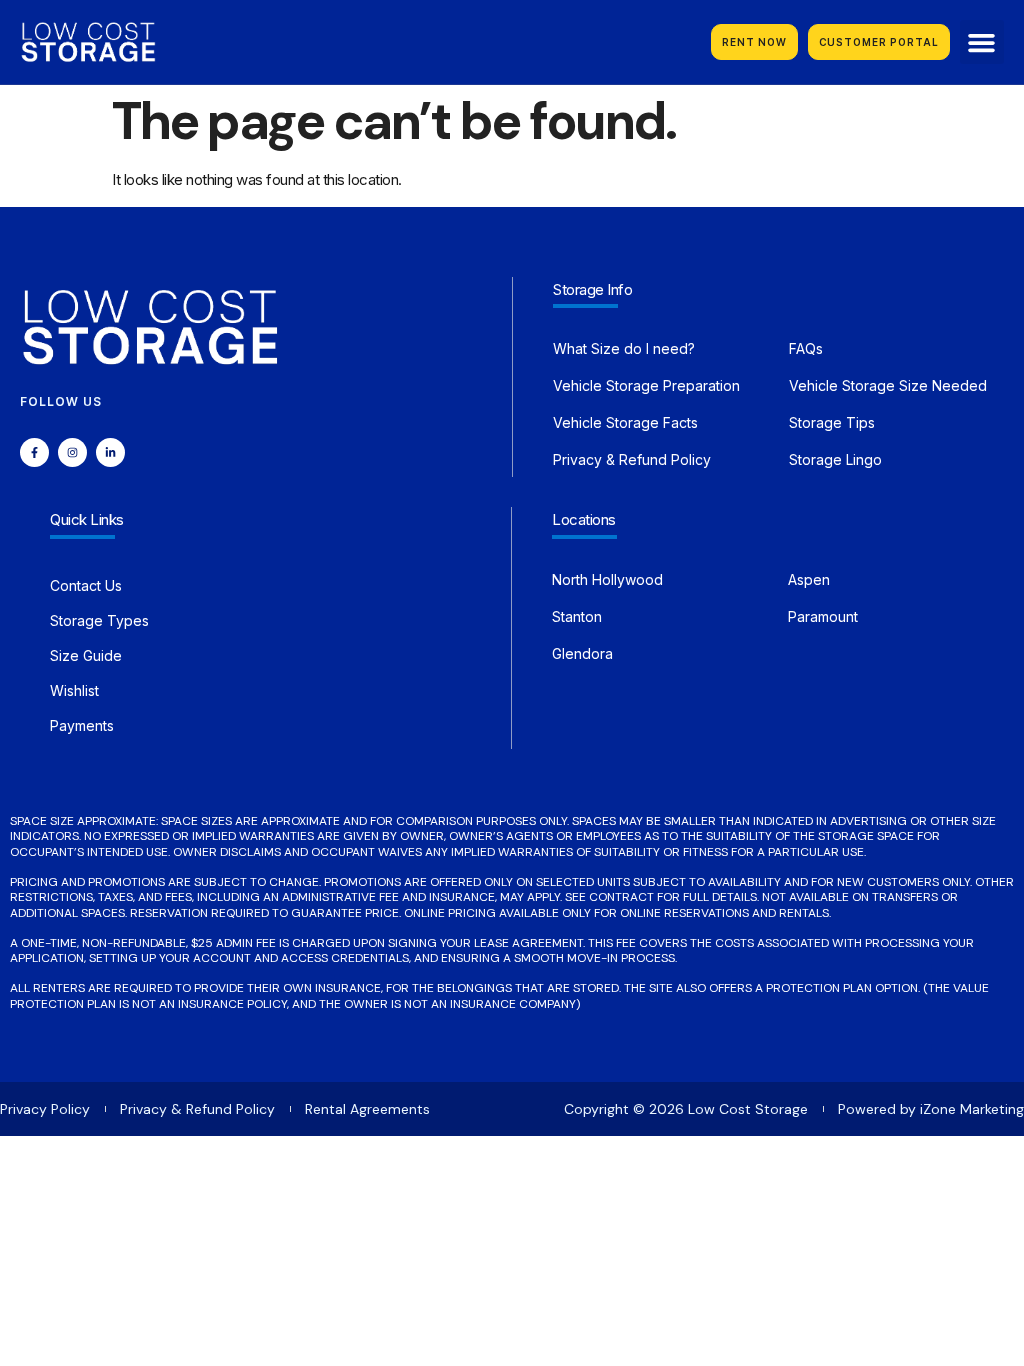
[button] (982, 42)
